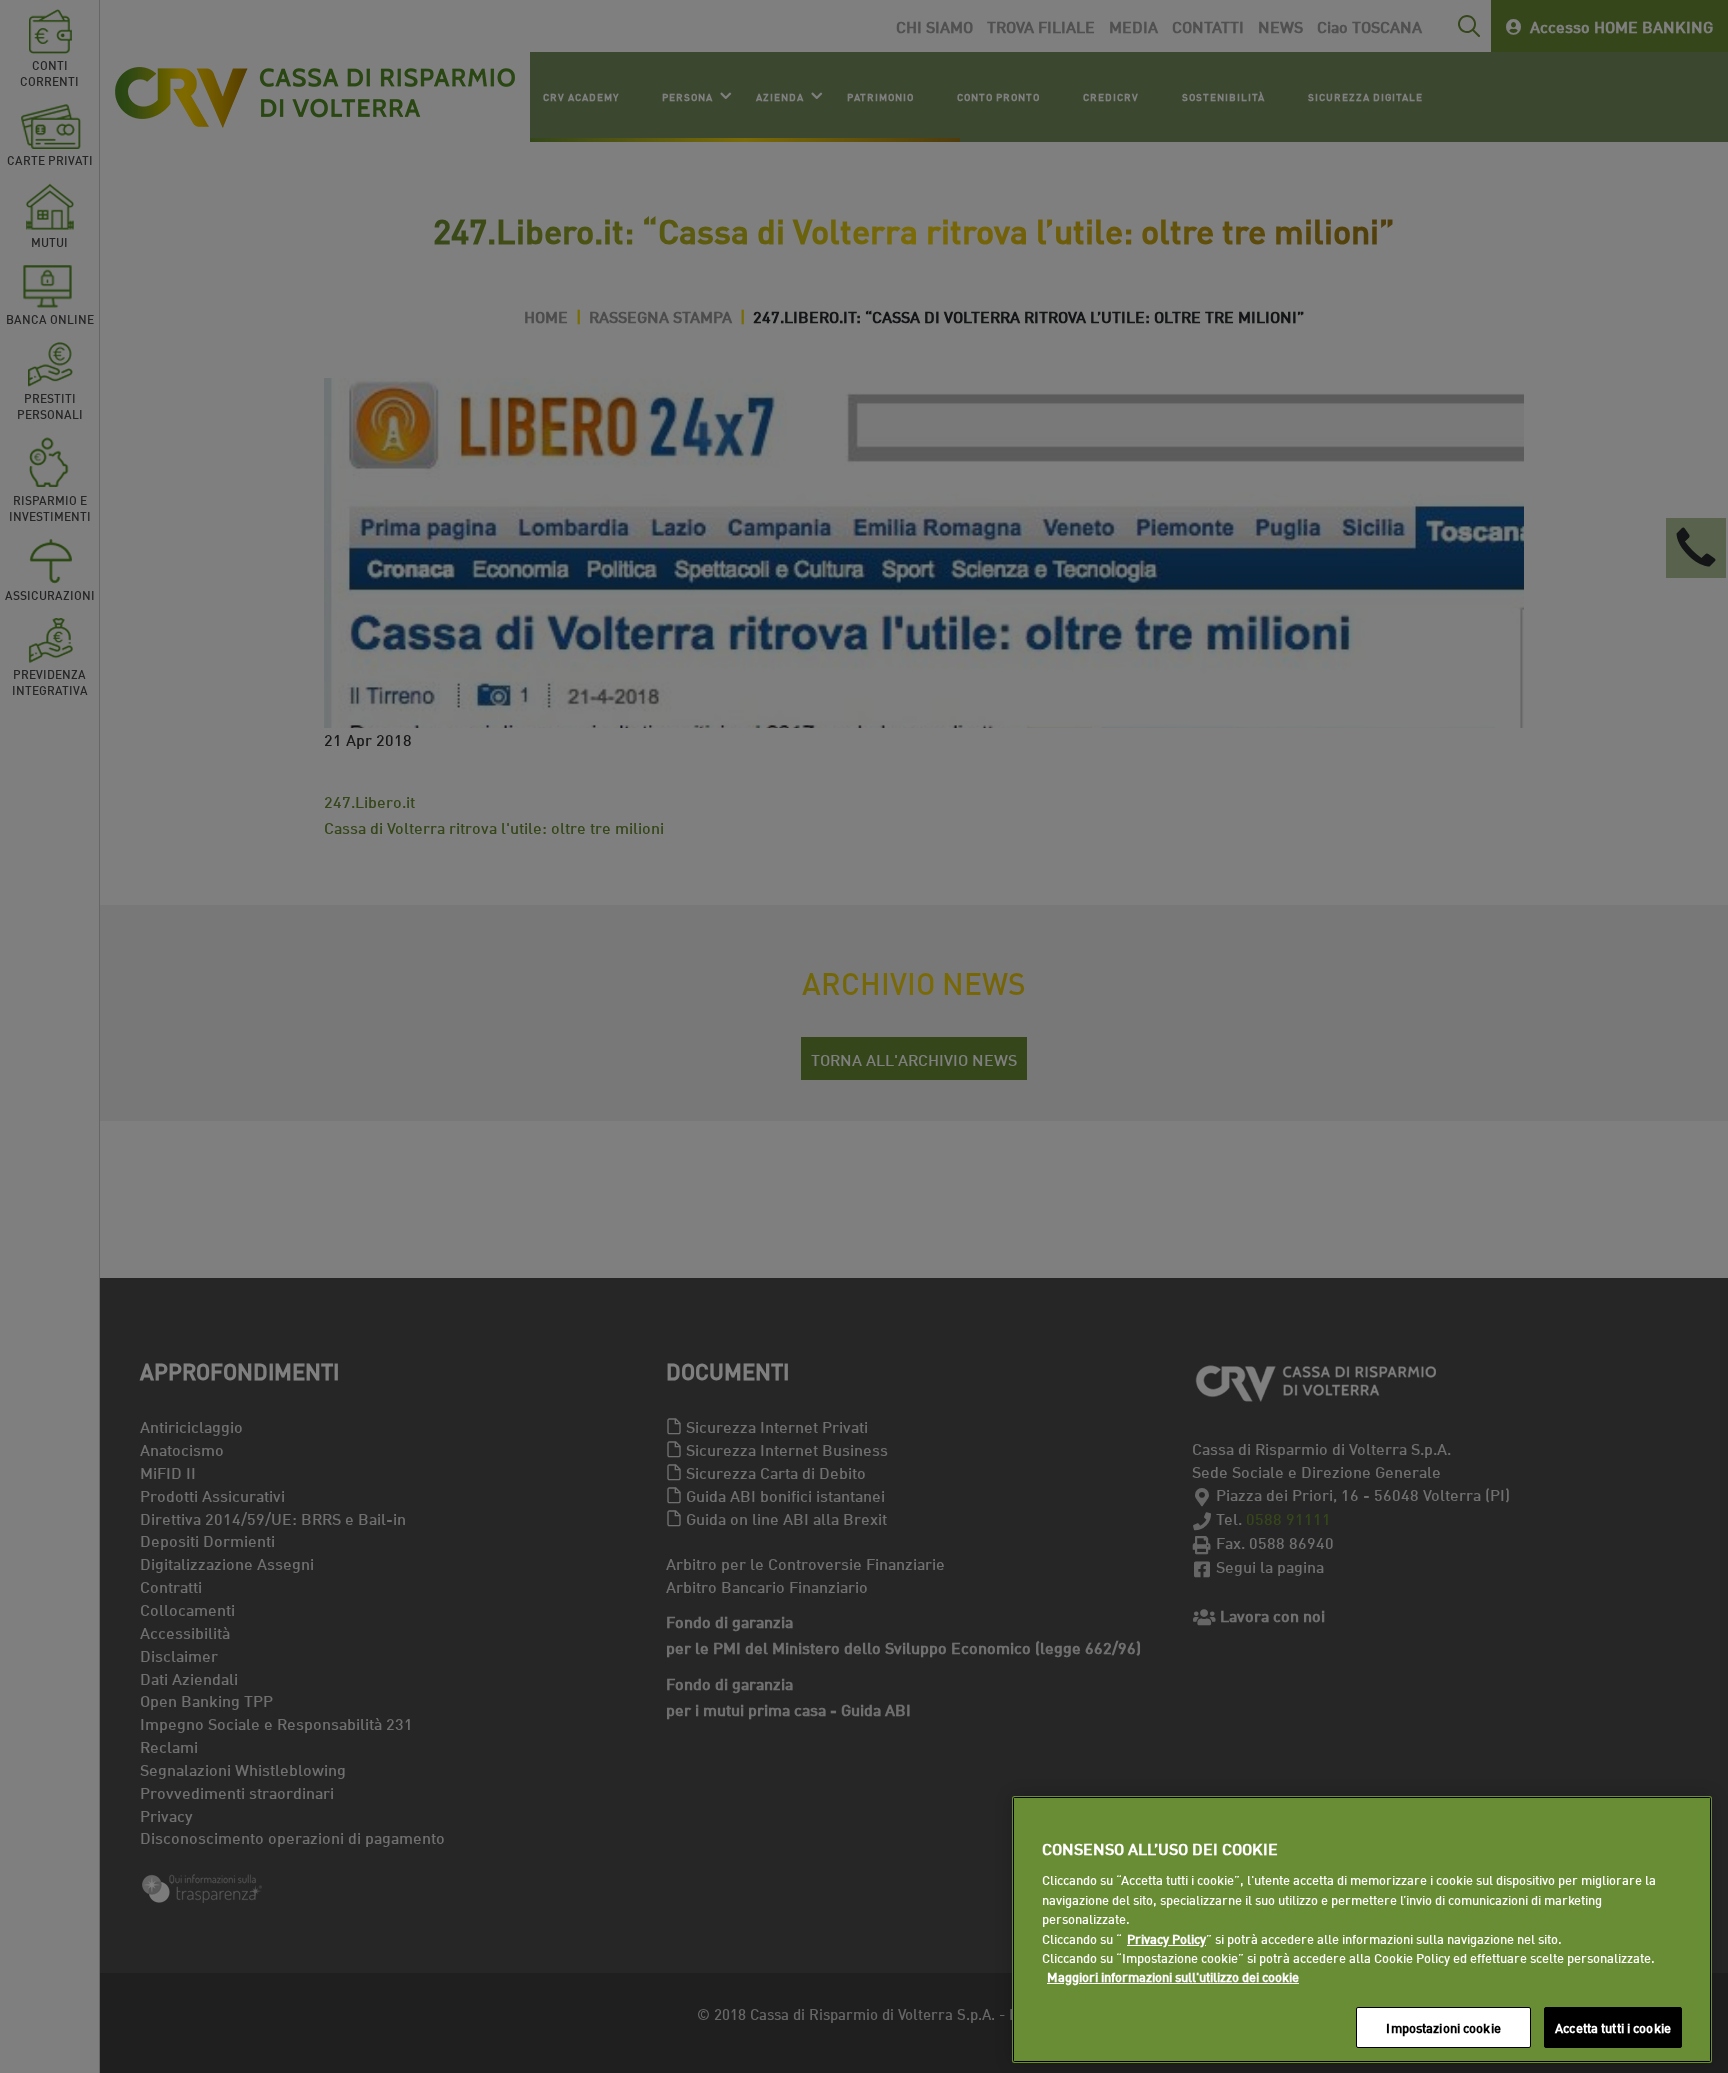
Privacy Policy (1166, 1938)
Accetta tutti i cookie (1613, 2027)
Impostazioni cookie (1443, 2027)
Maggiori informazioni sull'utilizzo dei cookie (1173, 1977)
